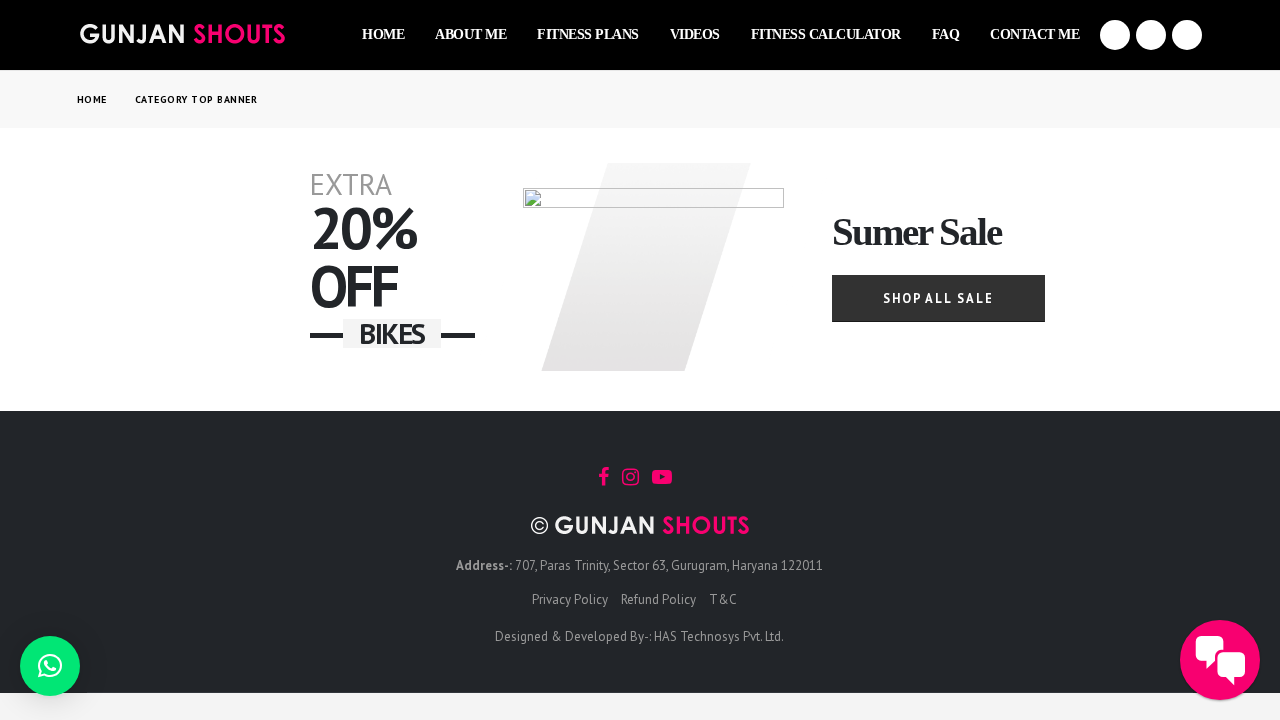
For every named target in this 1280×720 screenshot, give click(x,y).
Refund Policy (658, 599)
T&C (723, 599)
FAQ (946, 34)
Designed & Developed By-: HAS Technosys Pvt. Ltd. (639, 636)
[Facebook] (1115, 35)
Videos (695, 34)
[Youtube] (1151, 35)
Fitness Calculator (826, 34)
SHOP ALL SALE (938, 298)
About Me (470, 34)
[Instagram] (1187, 35)
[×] (50, 666)
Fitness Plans (588, 34)
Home (383, 34)
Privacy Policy (570, 599)
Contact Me (1034, 34)
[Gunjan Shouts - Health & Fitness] (181, 33)
